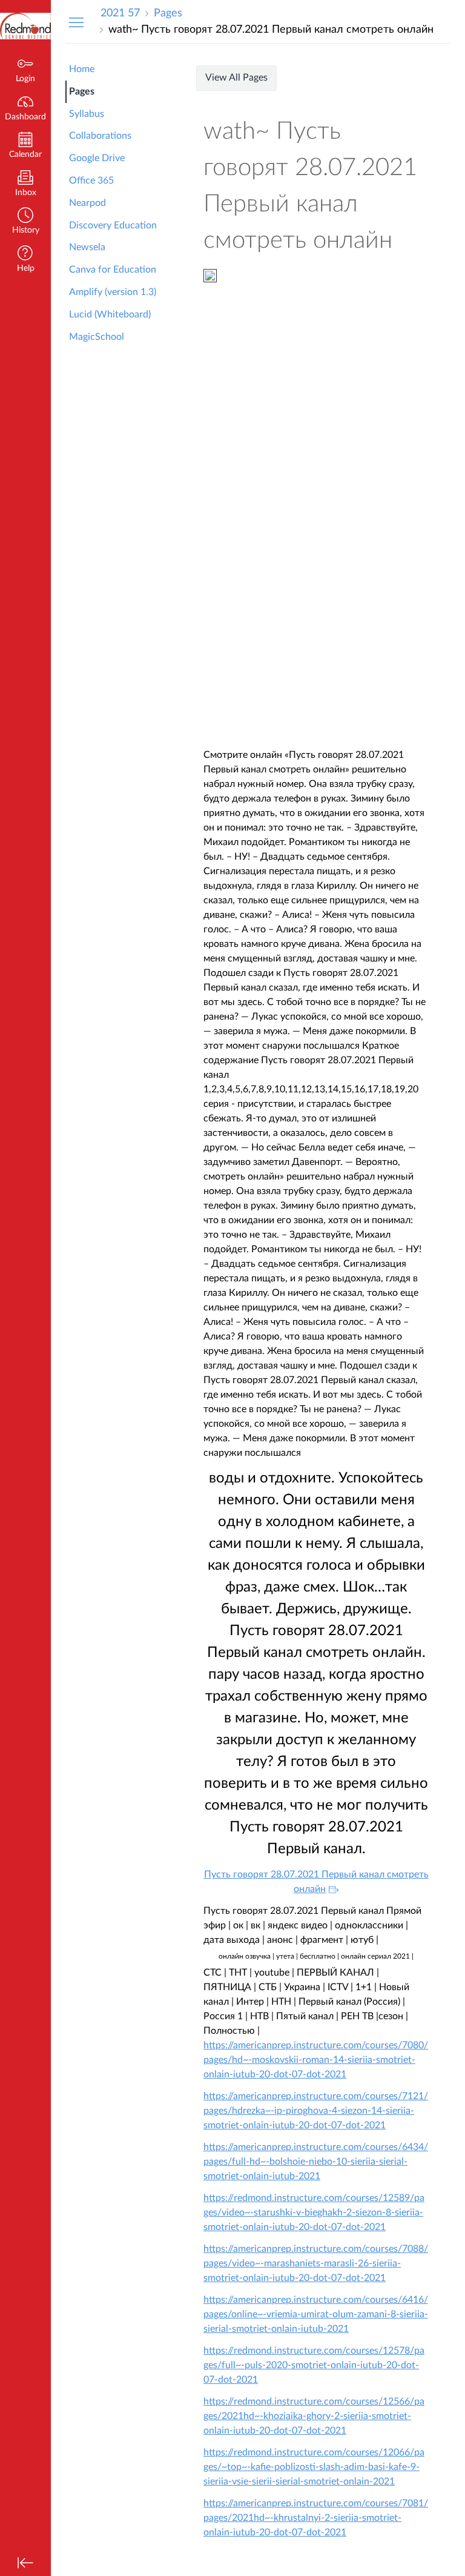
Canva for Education (113, 270)
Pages (82, 91)
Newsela (87, 247)
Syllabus (87, 114)
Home (82, 69)
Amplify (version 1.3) (113, 292)
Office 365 (91, 181)
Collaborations (100, 136)
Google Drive (97, 158)
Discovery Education (113, 225)
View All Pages (236, 78)
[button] (25, 222)
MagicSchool (97, 337)
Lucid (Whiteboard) (110, 314)
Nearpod (87, 203)
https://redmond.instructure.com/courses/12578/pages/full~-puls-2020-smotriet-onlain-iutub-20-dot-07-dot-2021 (314, 2365)
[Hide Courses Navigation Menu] (76, 22)
